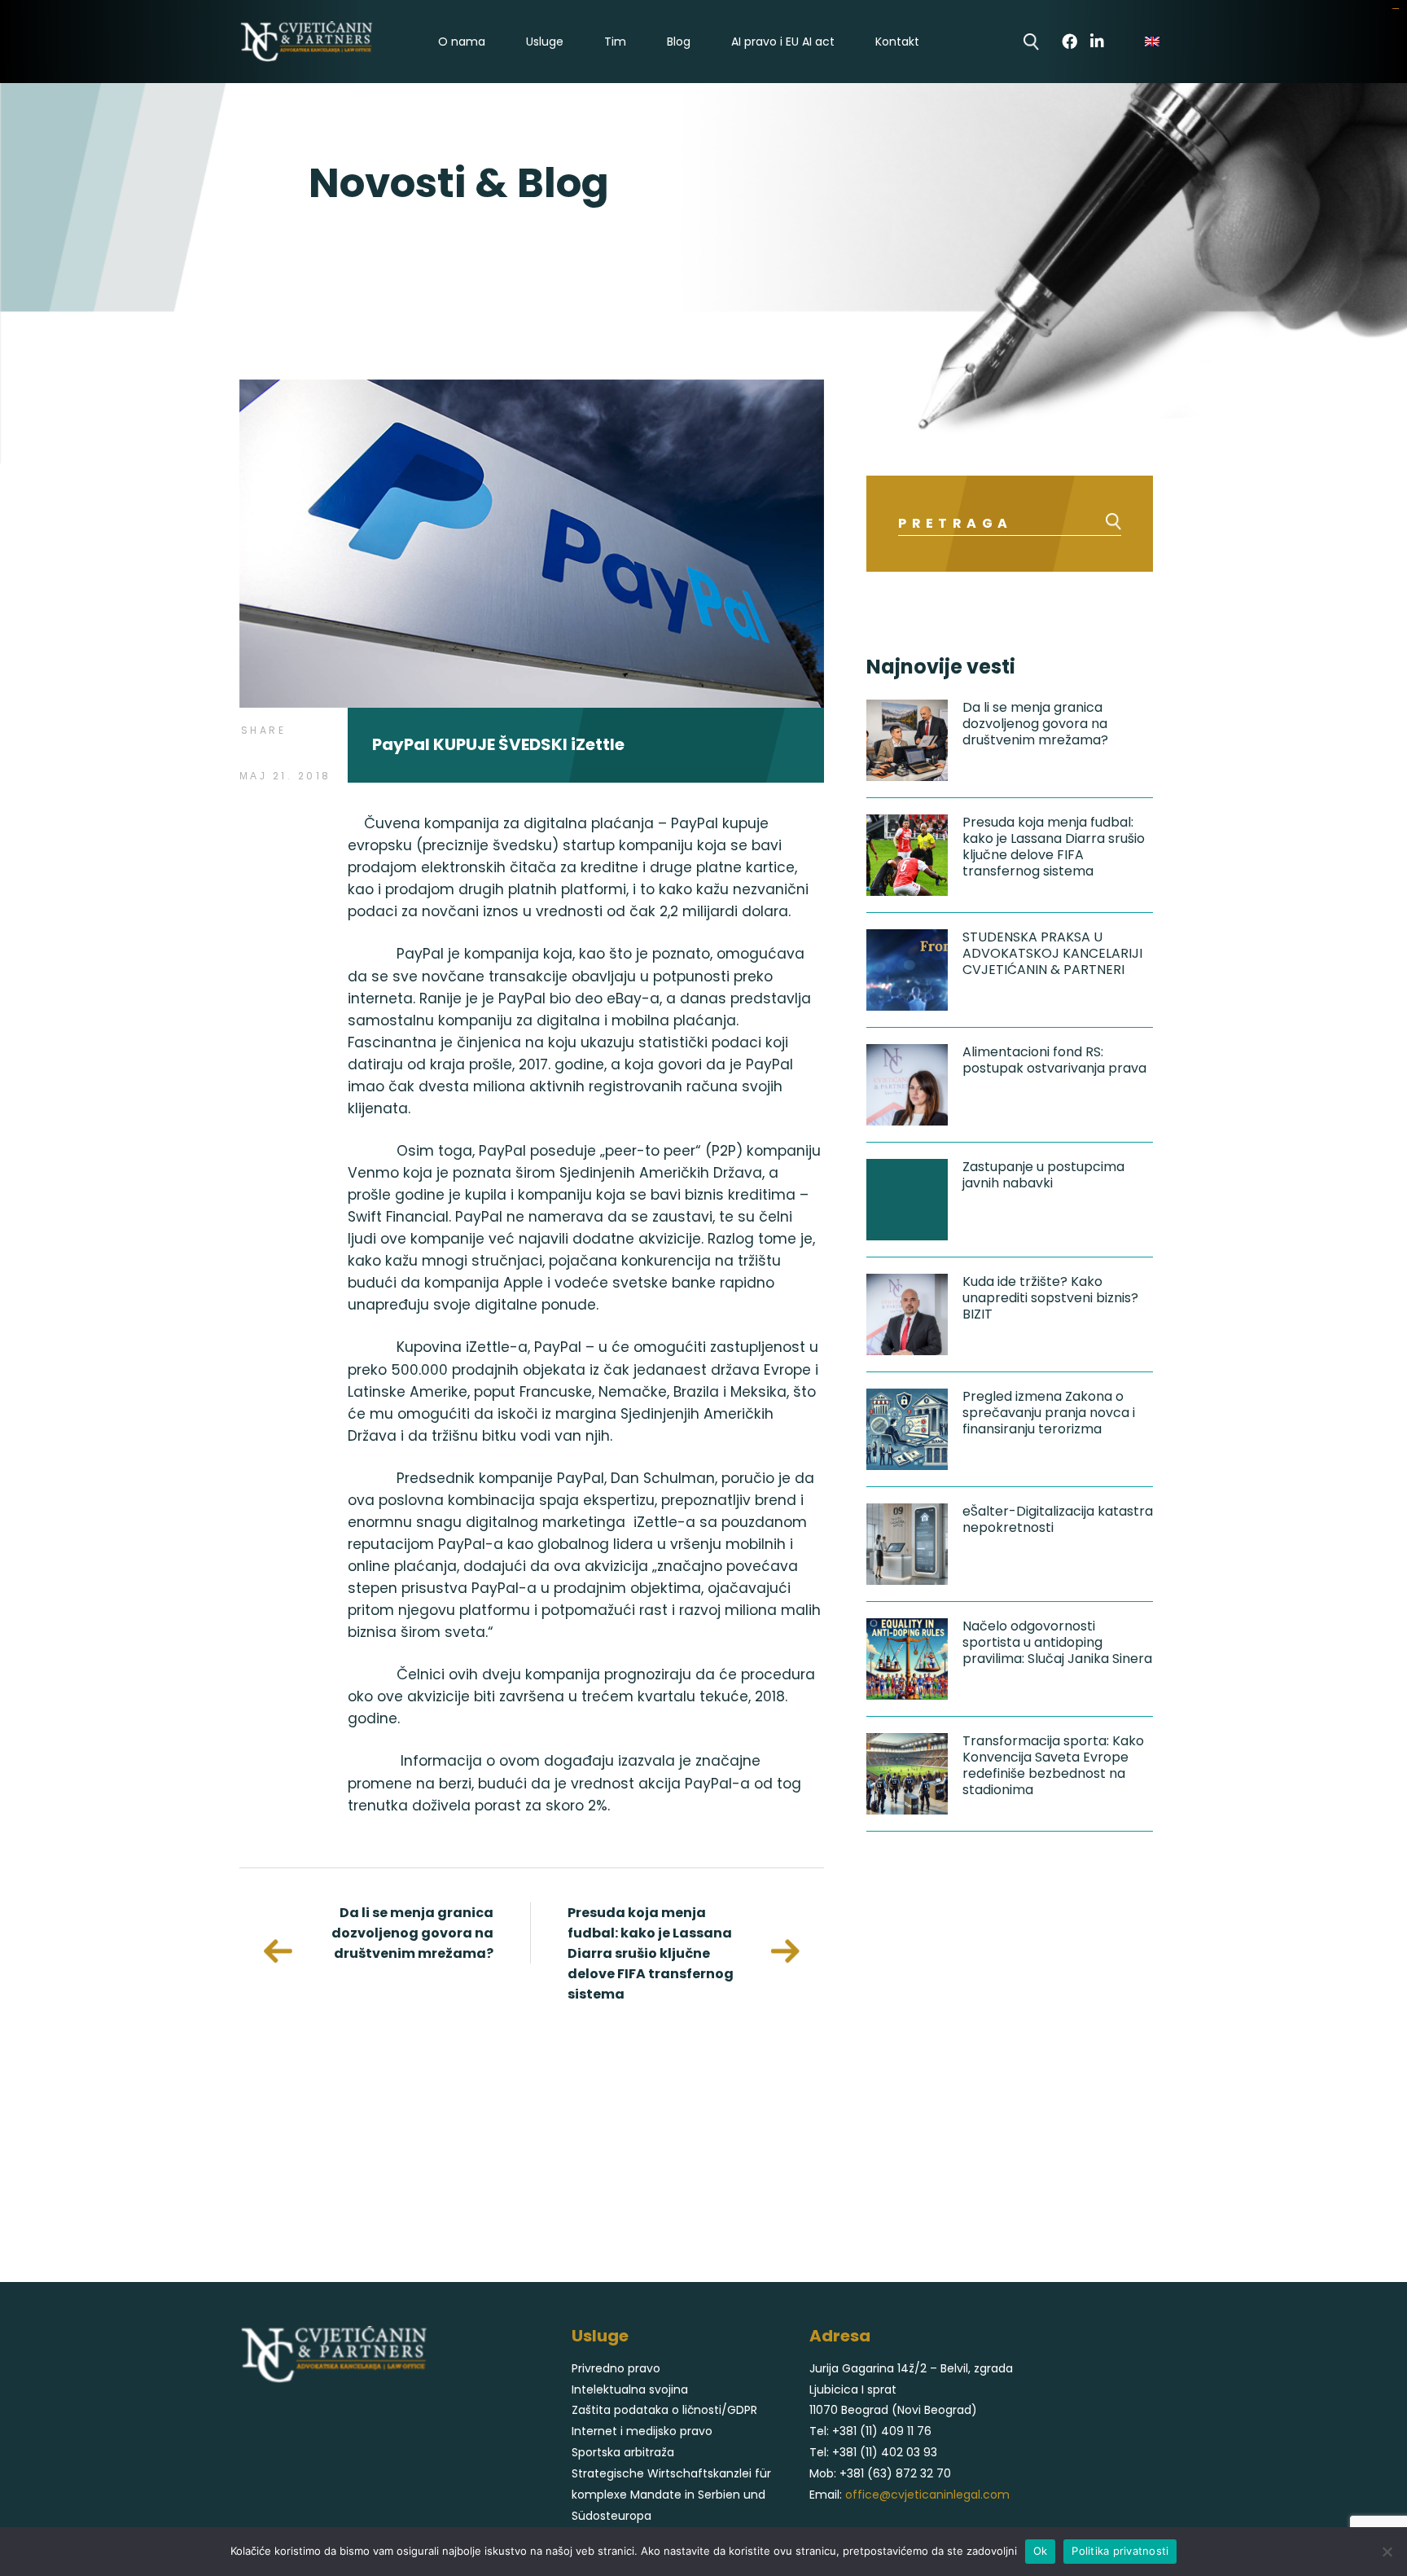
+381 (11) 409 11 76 (882, 2431)
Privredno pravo (616, 2368)
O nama (462, 42)
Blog (679, 42)
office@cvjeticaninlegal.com (927, 2495)
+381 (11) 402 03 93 (885, 2452)
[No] (1387, 2552)
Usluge (545, 42)
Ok (1041, 2551)
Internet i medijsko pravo (642, 2431)
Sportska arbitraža (623, 2452)
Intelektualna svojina (630, 2389)
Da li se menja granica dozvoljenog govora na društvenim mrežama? (412, 1933)
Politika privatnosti (1120, 2551)
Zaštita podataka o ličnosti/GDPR (664, 2410)
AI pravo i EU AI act (783, 42)
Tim (615, 42)
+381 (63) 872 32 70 (895, 2473)
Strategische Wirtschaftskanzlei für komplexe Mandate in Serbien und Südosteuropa (671, 2495)
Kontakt (897, 42)
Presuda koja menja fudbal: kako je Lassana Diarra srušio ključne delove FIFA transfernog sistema (651, 1953)
